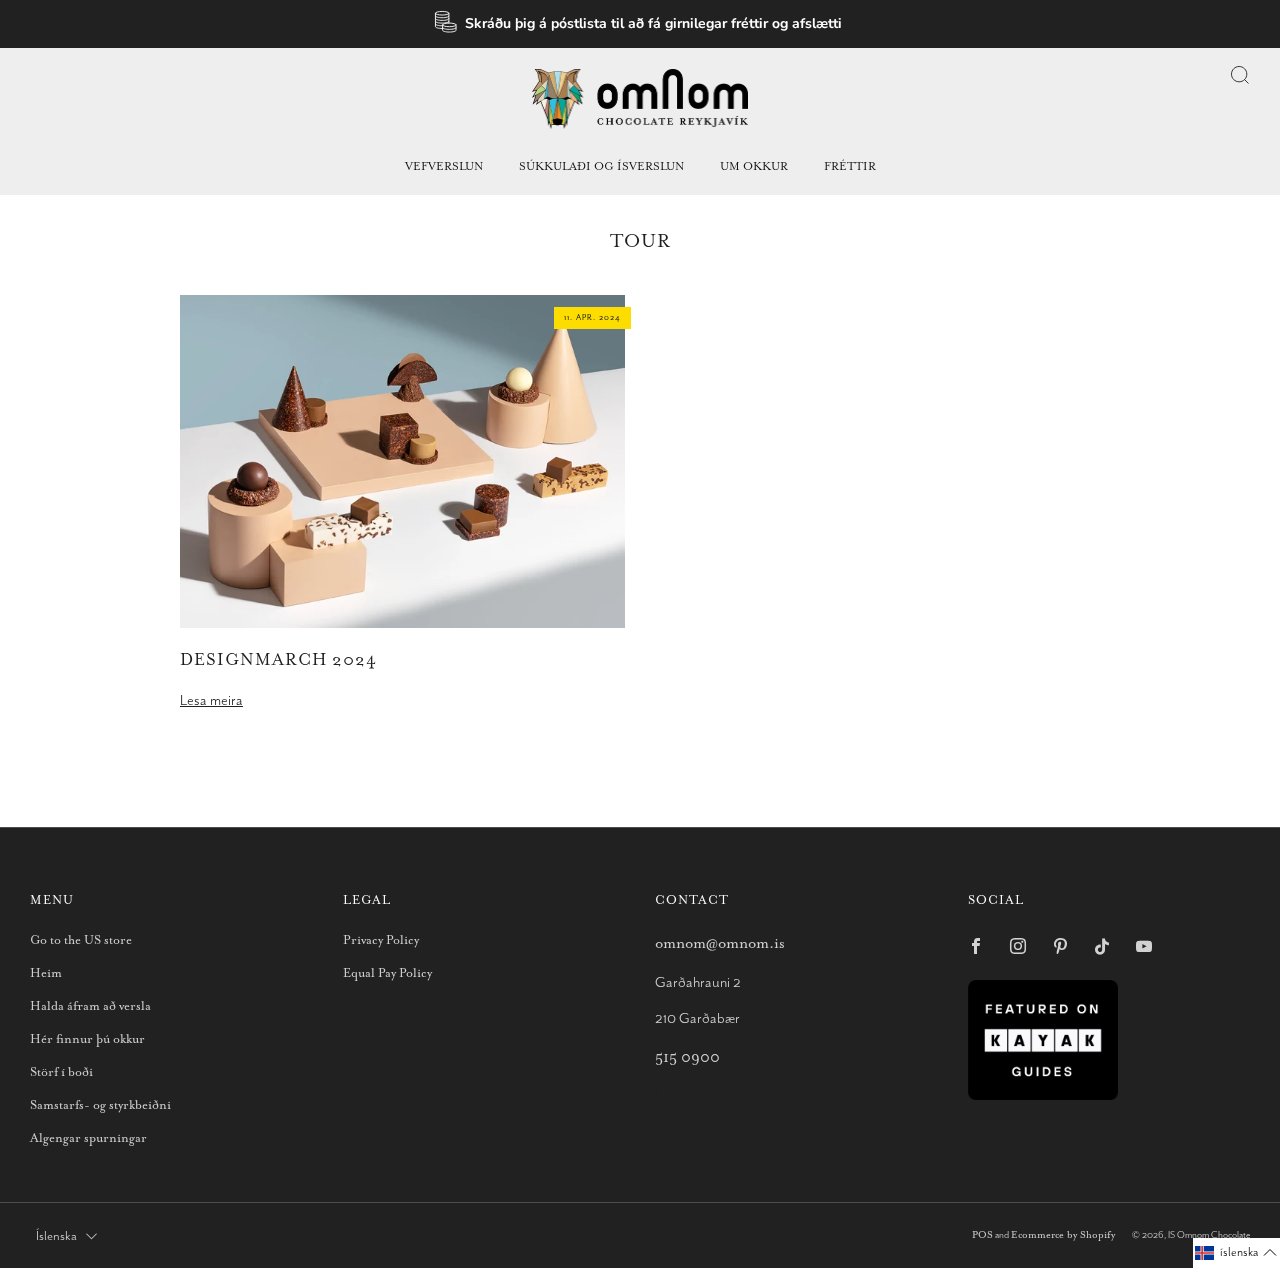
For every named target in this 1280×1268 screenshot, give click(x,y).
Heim (46, 973)
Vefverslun (444, 166)
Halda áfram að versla (90, 1006)
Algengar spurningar (88, 1138)
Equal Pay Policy (387, 973)
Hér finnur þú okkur (87, 1039)
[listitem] (640, 24)
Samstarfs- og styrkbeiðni (100, 1105)
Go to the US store (81, 940)
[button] (1236, 1253)
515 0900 (687, 1057)
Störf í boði (61, 1072)
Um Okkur (754, 166)
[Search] (1240, 75)
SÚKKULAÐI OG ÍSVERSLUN (601, 166)
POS (982, 1235)
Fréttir (850, 166)
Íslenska (56, 1236)
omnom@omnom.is (720, 943)
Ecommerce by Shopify (1063, 1235)
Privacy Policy (381, 940)
